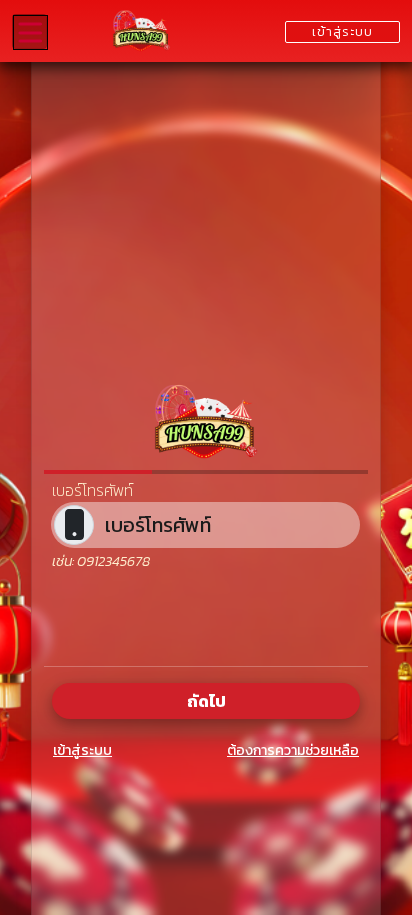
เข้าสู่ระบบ (82, 750)
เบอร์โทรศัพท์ (92, 490)
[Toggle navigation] (29, 31)
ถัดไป (206, 701)
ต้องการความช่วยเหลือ (293, 750)
